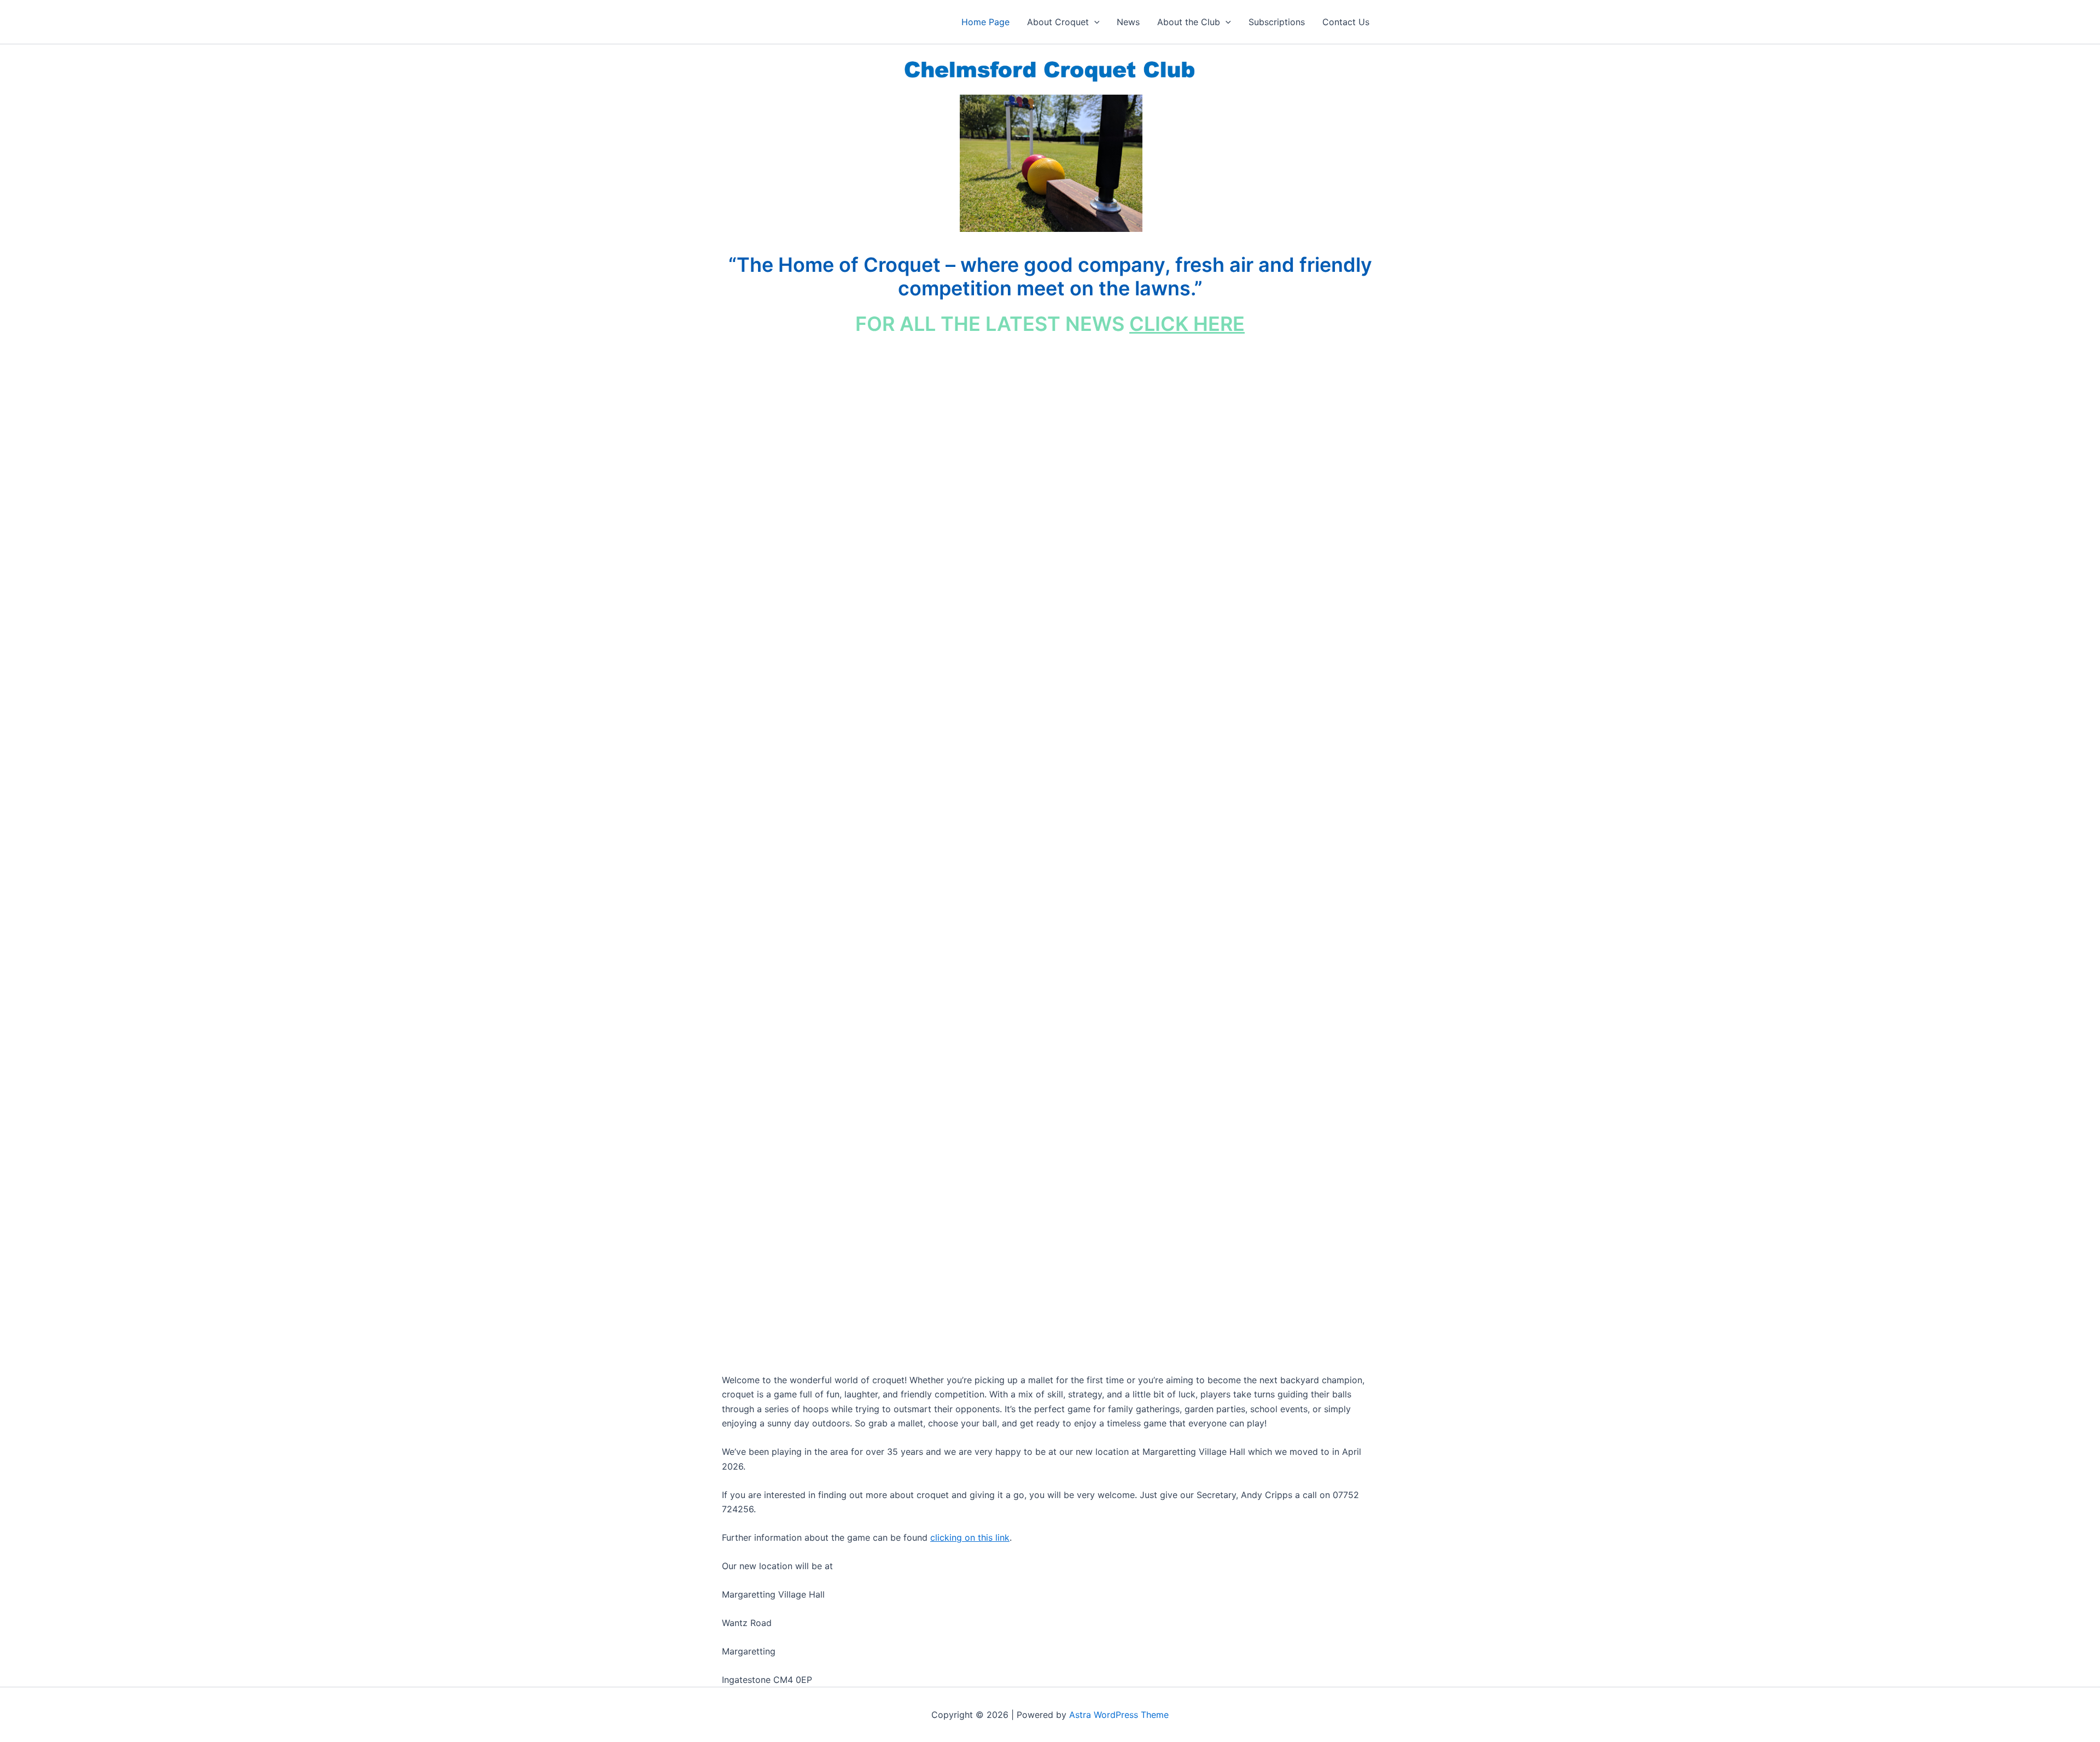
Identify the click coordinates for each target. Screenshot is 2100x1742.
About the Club (1189, 22)
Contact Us (1346, 22)
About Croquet (1058, 22)
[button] (1094, 22)
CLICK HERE (1187, 324)
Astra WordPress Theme (1119, 1715)
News (1128, 22)
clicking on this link (970, 1537)
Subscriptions (1277, 22)
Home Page (985, 22)
